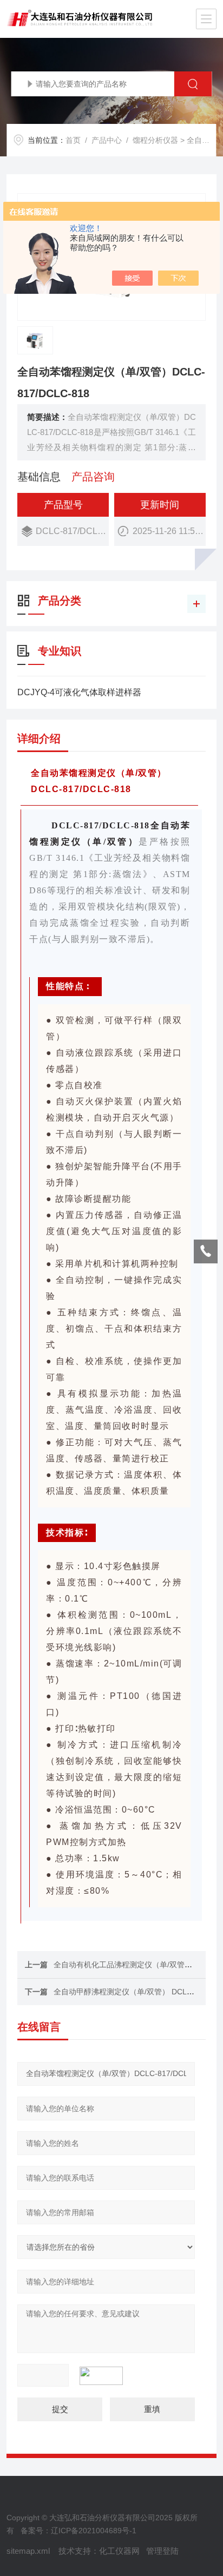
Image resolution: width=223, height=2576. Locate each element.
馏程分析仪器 (155, 140)
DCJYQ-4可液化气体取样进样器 (79, 692)
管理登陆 (162, 2551)
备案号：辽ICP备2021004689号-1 (78, 2531)
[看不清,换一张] (107, 2376)
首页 (73, 140)
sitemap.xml (28, 2551)
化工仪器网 (119, 2551)
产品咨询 (93, 477)
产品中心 (107, 140)
